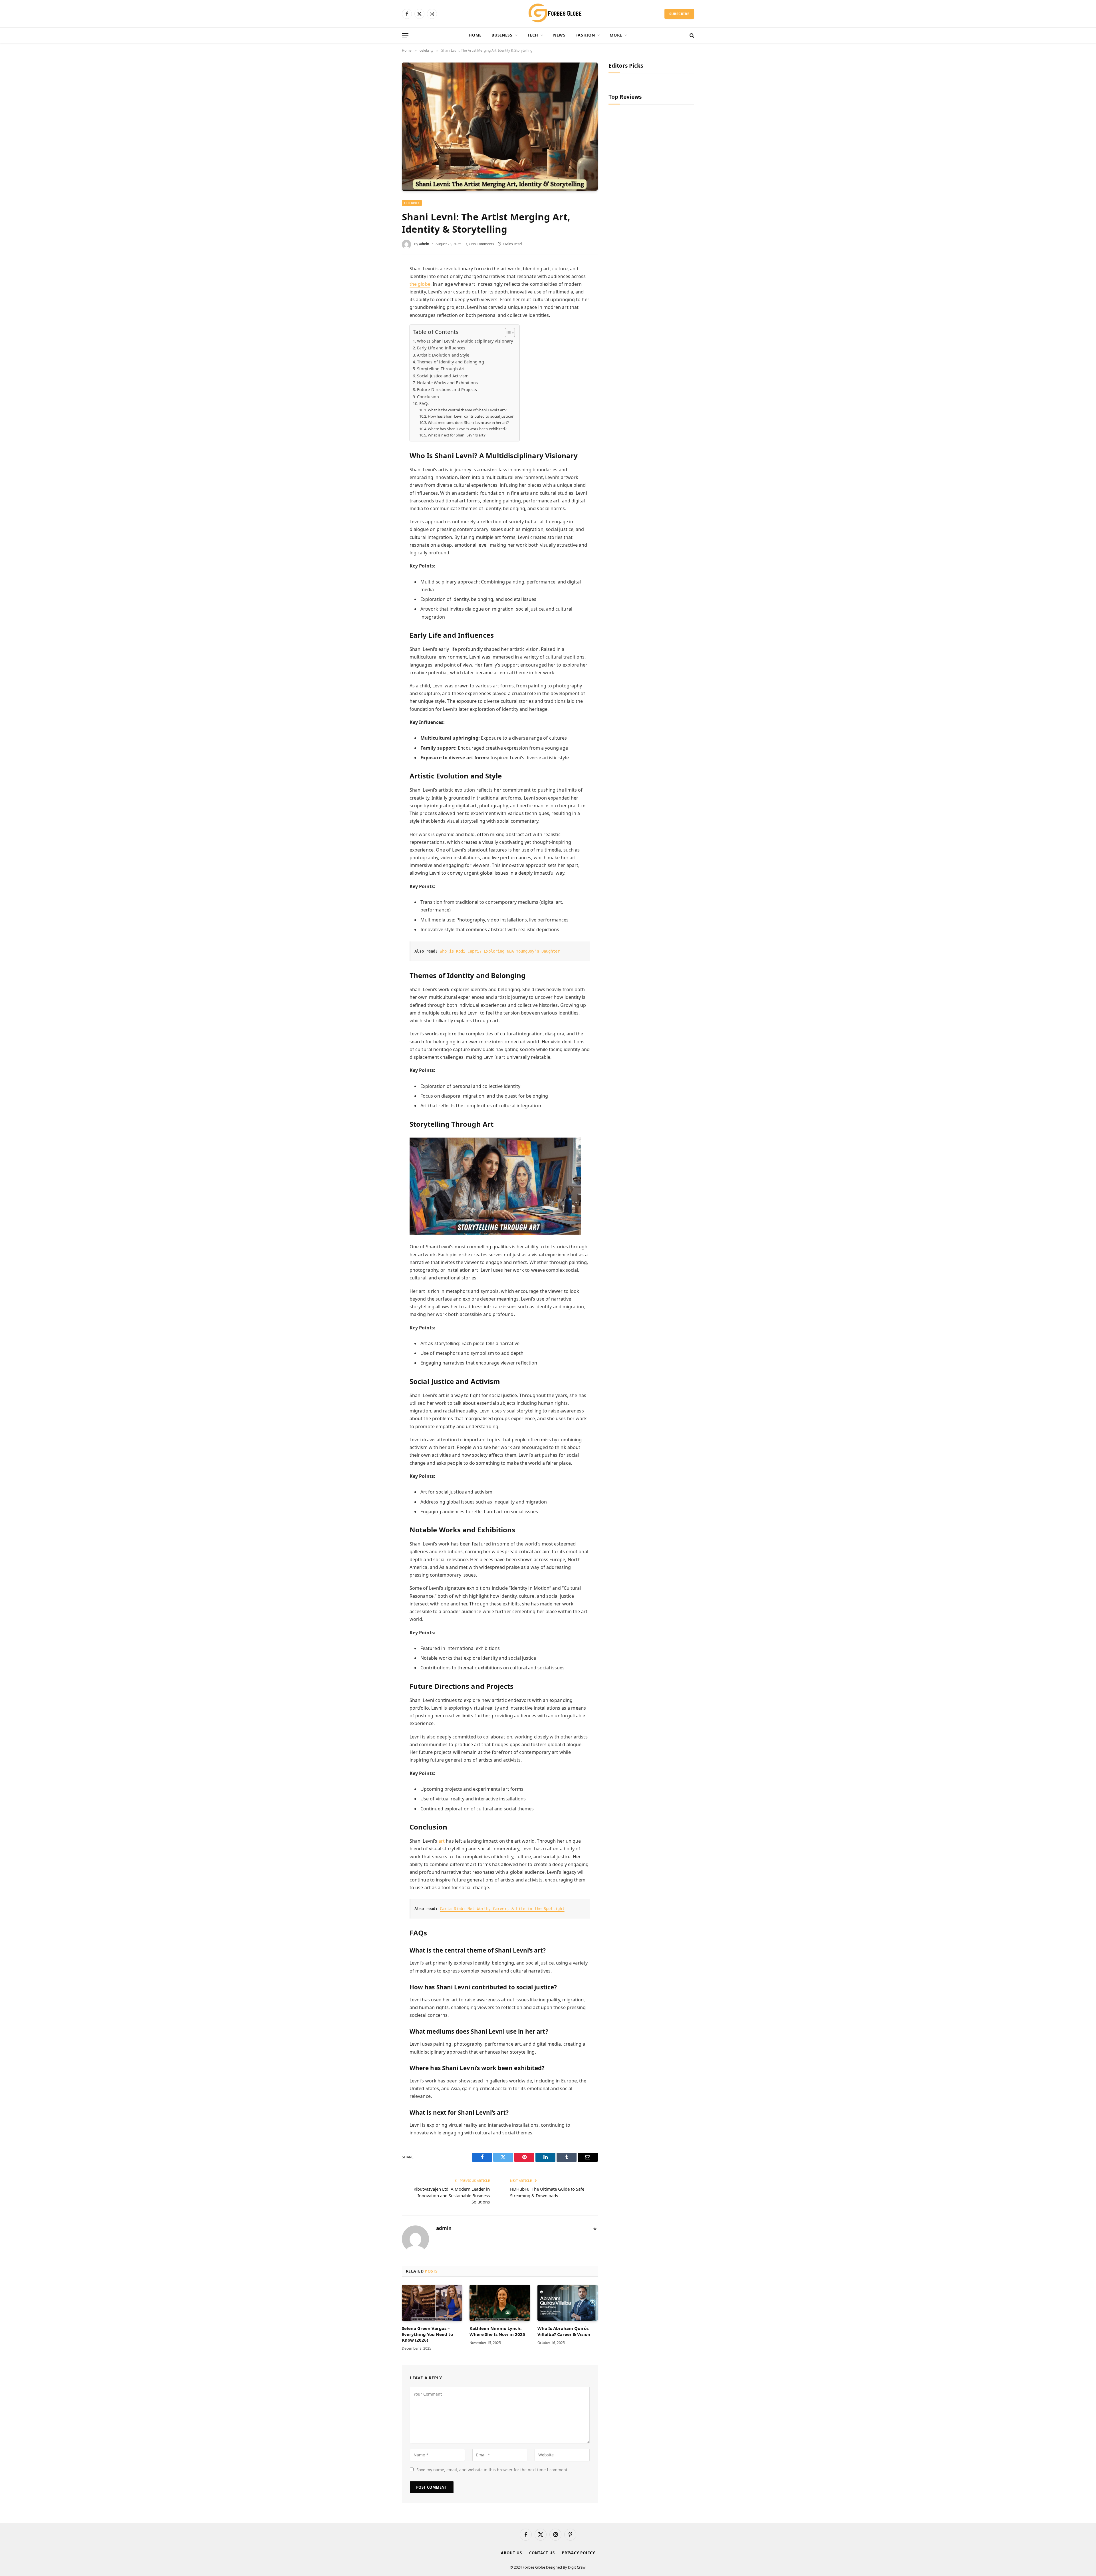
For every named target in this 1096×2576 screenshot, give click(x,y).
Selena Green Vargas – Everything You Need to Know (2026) (427, 2334)
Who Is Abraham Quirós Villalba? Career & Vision (564, 2331)
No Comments (483, 244)
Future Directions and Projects (447, 390)
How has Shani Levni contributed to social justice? (471, 416)
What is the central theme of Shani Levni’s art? (467, 410)
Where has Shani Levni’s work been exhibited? (467, 429)
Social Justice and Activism (443, 376)
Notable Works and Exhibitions (447, 383)
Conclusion (428, 397)
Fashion (585, 35)
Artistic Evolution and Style (443, 355)
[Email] (381, 343)
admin (424, 244)
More (616, 35)
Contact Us (542, 2553)
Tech (533, 35)
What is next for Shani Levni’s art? (457, 435)
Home (475, 35)
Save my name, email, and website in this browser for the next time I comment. (492, 2470)
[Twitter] (381, 295)
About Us (511, 2553)
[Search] (691, 35)
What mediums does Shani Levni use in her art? (469, 422)
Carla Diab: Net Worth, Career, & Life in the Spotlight (502, 1909)
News (559, 35)
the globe (420, 284)
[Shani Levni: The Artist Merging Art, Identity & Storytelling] (500, 126)
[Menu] (405, 35)
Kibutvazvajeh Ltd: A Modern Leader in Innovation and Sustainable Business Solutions (452, 2195)
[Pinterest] (381, 319)
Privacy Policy (579, 2553)
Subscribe (679, 14)
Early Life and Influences (441, 348)
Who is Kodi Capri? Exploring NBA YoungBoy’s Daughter (500, 951)
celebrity (412, 203)
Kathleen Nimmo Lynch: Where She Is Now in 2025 (497, 2331)
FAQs (424, 403)
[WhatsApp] (381, 331)
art (442, 1841)
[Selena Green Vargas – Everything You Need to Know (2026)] (432, 2303)
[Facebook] (381, 283)
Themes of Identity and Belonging (451, 362)
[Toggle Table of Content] (507, 333)
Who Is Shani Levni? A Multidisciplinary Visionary (465, 341)
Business (502, 35)
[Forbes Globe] (548, 14)
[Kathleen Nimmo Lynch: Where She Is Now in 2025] (500, 2303)
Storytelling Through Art (441, 369)
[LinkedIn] (381, 307)
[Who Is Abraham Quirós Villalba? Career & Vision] (568, 2303)
